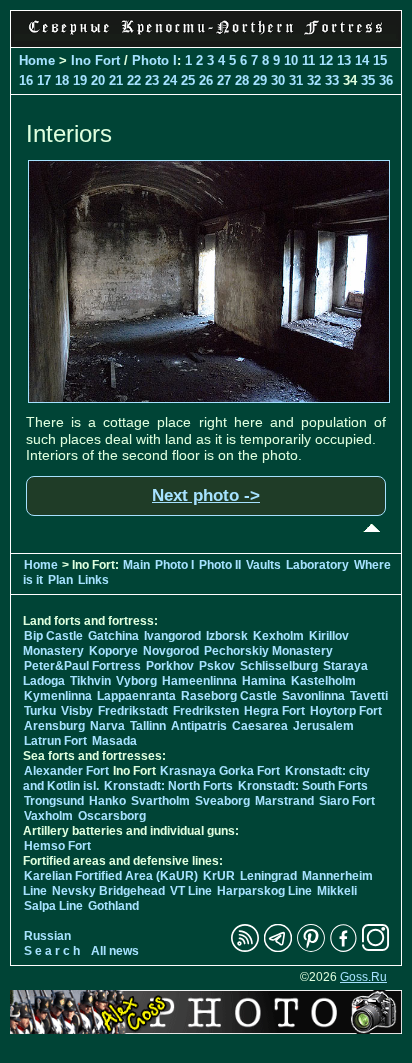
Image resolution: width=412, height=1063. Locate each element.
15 (380, 60)
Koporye (113, 651)
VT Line (191, 891)
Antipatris (199, 726)
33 (332, 80)
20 (98, 80)
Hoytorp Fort (346, 711)
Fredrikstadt (133, 711)
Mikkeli (337, 891)
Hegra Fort (274, 711)
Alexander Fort (66, 771)
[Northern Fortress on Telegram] (278, 948)
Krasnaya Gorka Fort (220, 771)
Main (136, 565)
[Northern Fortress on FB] (343, 948)
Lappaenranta (136, 696)
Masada (114, 741)
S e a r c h (52, 951)
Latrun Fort (55, 741)
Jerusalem (323, 726)
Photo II (220, 565)
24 (170, 80)
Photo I (154, 60)
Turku (40, 711)
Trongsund (54, 801)
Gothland (113, 906)
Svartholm (160, 801)
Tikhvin (90, 681)
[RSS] (245, 948)
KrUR (219, 876)
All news (115, 951)
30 (278, 80)
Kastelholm (323, 681)
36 (386, 80)
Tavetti (369, 696)
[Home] (206, 36)
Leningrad (268, 876)
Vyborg (136, 681)
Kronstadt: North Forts (170, 786)
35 (368, 80)
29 (260, 80)
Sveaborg (222, 801)
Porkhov (170, 666)
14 (362, 60)
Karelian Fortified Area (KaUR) (111, 876)
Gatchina (113, 636)
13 (344, 60)
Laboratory (317, 565)
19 (80, 80)
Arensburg (54, 726)
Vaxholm (48, 816)
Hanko (107, 801)
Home (37, 60)
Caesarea (260, 726)
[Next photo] (209, 398)
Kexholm (278, 636)
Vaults (263, 565)
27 (224, 80)
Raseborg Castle (229, 696)
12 (326, 60)
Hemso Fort (57, 846)
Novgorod (171, 651)
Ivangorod (172, 636)
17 (44, 80)
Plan (60, 580)
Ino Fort (95, 60)
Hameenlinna (199, 681)
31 (296, 80)
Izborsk (227, 636)
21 (116, 80)
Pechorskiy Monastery (268, 651)
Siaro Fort (347, 801)
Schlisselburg (279, 666)
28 (242, 80)
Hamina (264, 681)
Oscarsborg (112, 816)
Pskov (217, 666)
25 (188, 80)
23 (152, 80)
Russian (47, 936)
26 (206, 80)
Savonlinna (313, 696)
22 (134, 80)
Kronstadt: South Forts (303, 786)
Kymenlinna (58, 696)
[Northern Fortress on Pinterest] (311, 948)
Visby (77, 711)
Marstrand (284, 801)
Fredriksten (206, 711)
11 (308, 60)
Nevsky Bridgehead (108, 891)
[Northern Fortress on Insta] (376, 948)
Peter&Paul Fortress (82, 666)
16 (26, 80)
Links (93, 580)
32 (314, 80)
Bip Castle (53, 636)
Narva (107, 726)
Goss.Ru (363, 977)
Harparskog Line (264, 891)
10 (291, 60)
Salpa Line (53, 906)
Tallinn (148, 726)
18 (62, 80)
